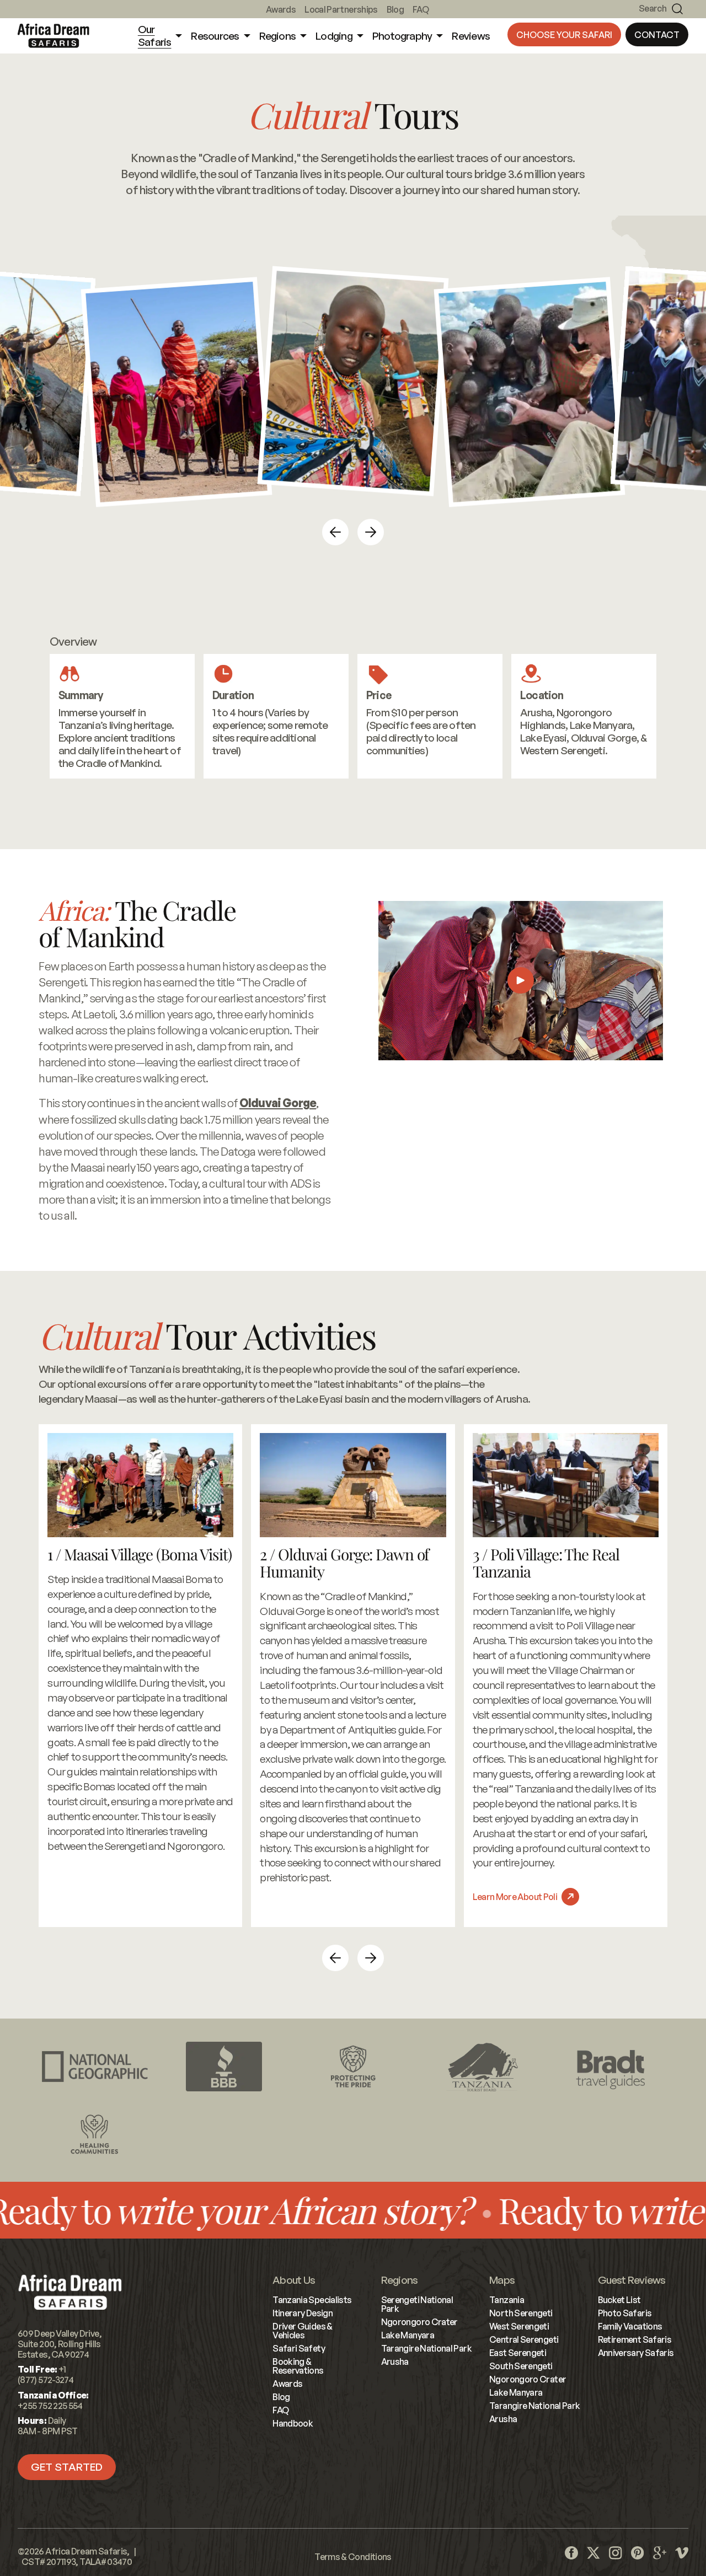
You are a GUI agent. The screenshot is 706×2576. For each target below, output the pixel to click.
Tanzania (507, 2300)
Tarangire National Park (426, 2348)
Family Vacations (630, 2326)
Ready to (434, 2210)
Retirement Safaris (635, 2339)
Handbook (293, 2423)
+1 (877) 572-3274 (46, 2374)
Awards (281, 9)
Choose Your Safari (564, 35)
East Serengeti (518, 2353)
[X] (593, 2553)
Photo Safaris (625, 2313)
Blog (395, 9)
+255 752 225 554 (50, 2406)
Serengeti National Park (417, 2304)
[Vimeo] (682, 2553)
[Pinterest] (638, 2553)
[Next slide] (371, 532)
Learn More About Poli (515, 1897)
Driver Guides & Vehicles (302, 2331)
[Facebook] (571, 2553)
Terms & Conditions (353, 2557)
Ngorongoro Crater (419, 2322)
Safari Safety (299, 2348)
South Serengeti (521, 2366)
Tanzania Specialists (312, 2300)
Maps (502, 2280)
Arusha (395, 2362)
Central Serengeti (524, 2339)
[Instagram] (616, 2553)
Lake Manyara (408, 2335)
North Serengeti (521, 2313)
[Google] (660, 2553)
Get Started (67, 2467)
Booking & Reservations (298, 2366)
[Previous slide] (335, 532)
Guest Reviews (632, 2280)
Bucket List (619, 2300)
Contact (657, 35)
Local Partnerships (341, 9)
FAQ (421, 9)
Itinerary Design (303, 2313)
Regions (400, 2280)
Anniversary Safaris (636, 2353)
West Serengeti (519, 2326)
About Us (294, 2280)
